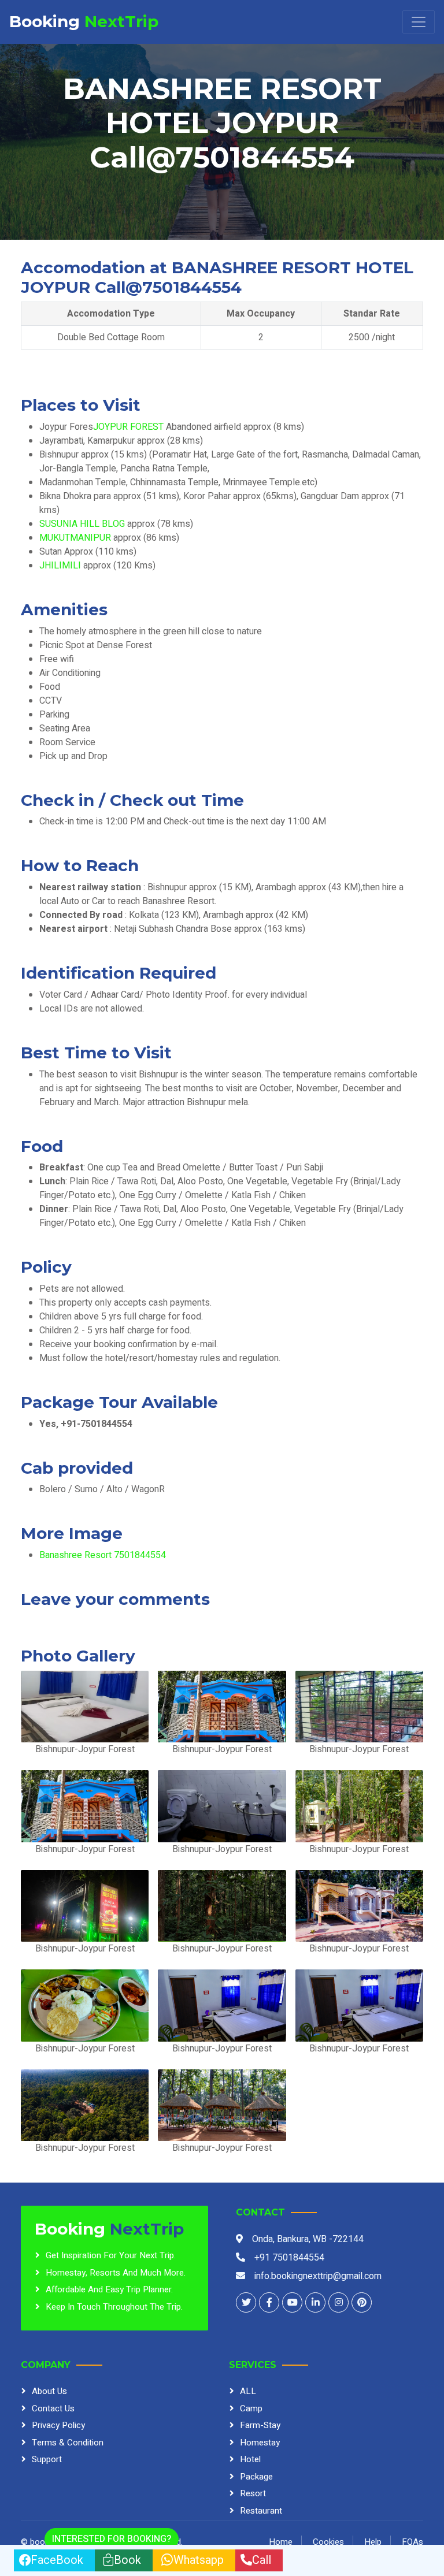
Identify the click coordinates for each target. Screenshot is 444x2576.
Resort (253, 2493)
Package (256, 2477)
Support (47, 2459)
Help (373, 2542)
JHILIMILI (61, 566)
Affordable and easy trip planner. (109, 2289)
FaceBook (57, 2560)
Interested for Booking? (112, 2539)
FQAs (412, 2542)
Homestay (260, 2443)
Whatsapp (199, 2560)
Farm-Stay (260, 2425)
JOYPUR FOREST (129, 427)
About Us (49, 2391)
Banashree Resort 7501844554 (103, 1555)
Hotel (250, 2459)
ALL (248, 2391)
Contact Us (53, 2408)
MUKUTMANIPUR (76, 538)
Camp (251, 2408)
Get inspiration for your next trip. (111, 2255)
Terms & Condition (68, 2443)
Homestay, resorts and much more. (116, 2273)
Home (281, 2542)
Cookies (328, 2542)
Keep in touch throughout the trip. (114, 2307)
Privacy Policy (58, 2425)
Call (262, 2560)
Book (127, 2560)
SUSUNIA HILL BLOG (83, 524)
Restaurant (261, 2511)
